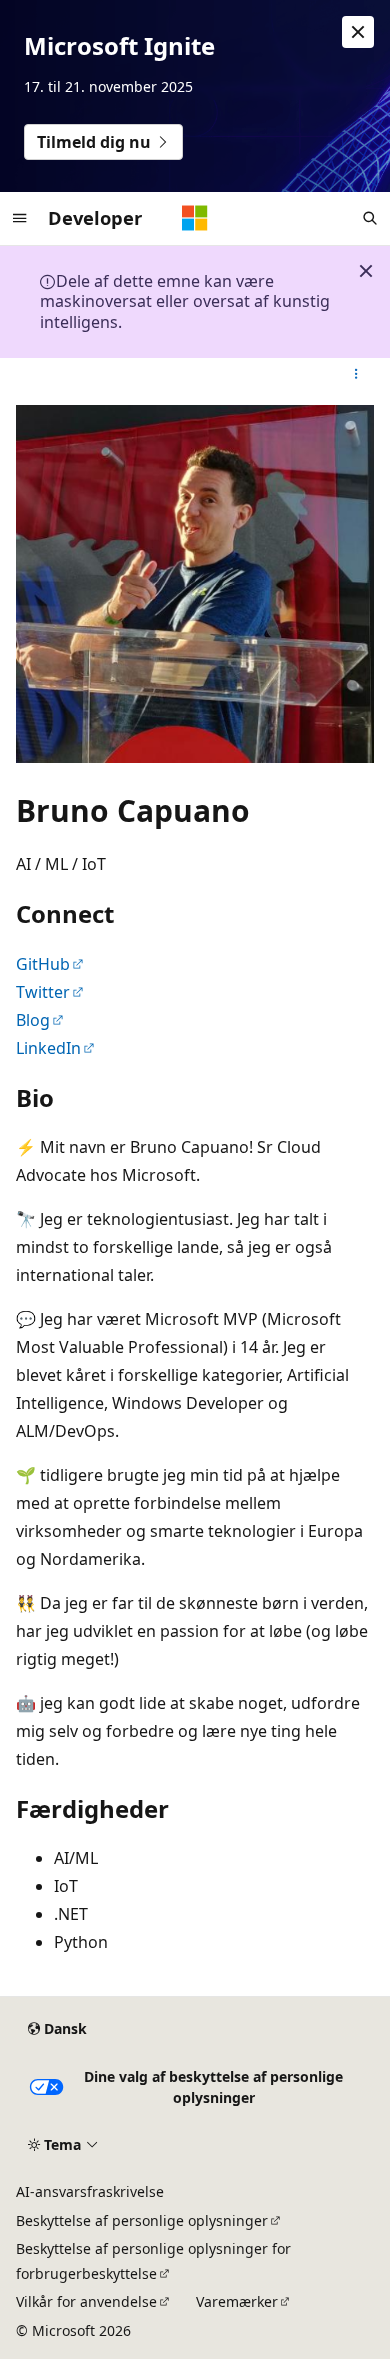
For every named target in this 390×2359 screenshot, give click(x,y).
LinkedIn (48, 1048)
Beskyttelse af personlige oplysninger (142, 2220)
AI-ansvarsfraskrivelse (90, 2191)
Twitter (43, 992)
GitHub (43, 964)
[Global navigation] (20, 218)
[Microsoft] (195, 218)
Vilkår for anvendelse (86, 2301)
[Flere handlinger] (356, 374)
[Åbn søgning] (370, 218)
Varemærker (237, 2301)
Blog (33, 1020)
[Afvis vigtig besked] (358, 32)
